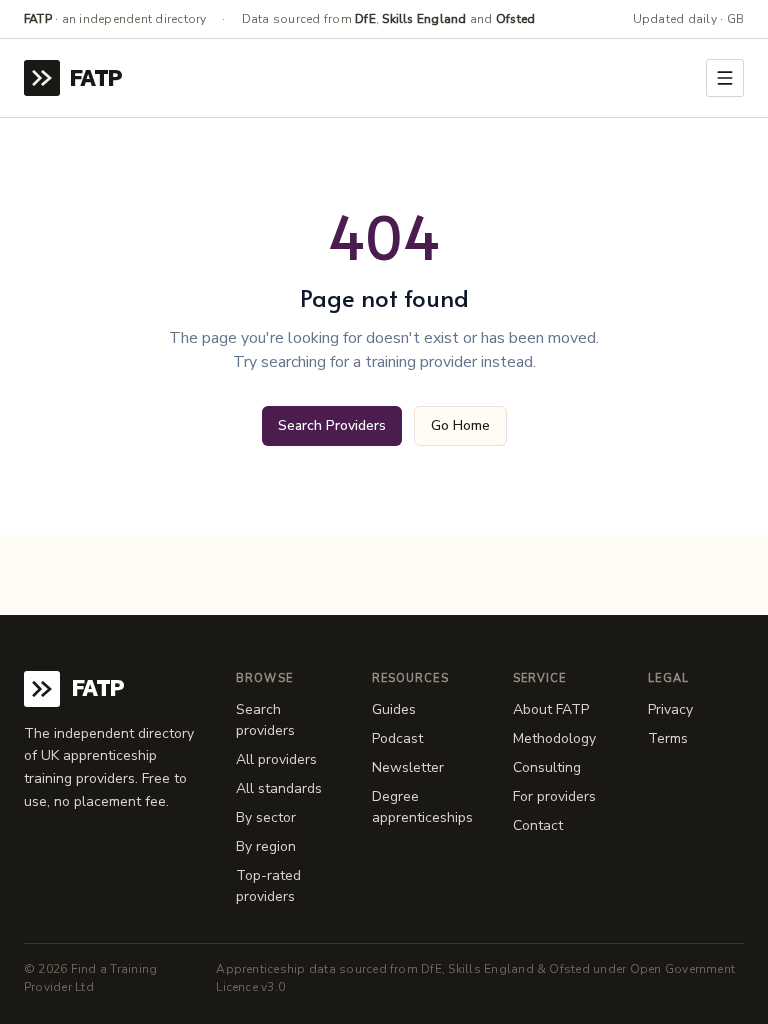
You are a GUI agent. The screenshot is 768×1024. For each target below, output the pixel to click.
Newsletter (408, 767)
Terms (668, 738)
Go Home (460, 425)
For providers (554, 796)
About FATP (551, 709)
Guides (394, 709)
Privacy (670, 709)
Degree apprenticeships (422, 807)
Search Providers (332, 425)
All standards (279, 788)
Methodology (554, 738)
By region (266, 846)
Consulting (547, 767)
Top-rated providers (268, 886)
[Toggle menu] (725, 78)
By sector (266, 817)
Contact (538, 825)
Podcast (397, 738)
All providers (276, 759)
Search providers (265, 720)
